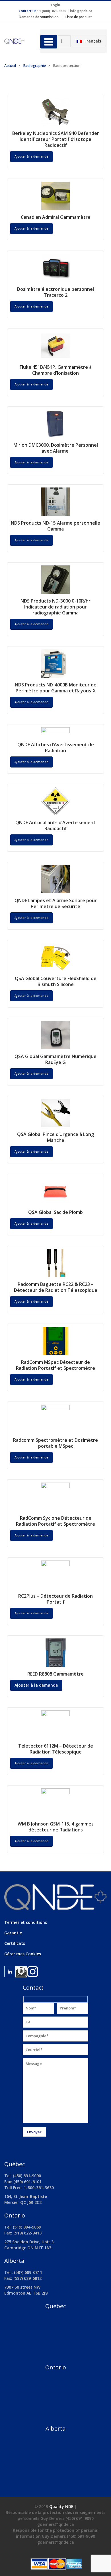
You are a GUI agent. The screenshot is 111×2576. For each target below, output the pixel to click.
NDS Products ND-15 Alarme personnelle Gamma (55, 526)
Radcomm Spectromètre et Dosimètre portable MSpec (55, 1443)
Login (55, 5)
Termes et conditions (26, 1922)
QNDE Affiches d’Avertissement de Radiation (56, 748)
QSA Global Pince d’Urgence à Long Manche (55, 1137)
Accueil (10, 66)
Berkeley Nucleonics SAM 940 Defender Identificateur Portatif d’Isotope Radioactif (56, 139)
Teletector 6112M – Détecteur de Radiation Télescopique (56, 1749)
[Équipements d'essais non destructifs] (18, 41)
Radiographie (34, 66)
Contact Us (28, 11)
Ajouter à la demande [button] (31, 228)
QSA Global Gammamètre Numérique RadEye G (55, 1059)
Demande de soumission (39, 17)
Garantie (13, 1933)
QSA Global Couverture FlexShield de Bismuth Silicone (56, 981)
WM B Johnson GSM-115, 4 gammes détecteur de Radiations (56, 1827)
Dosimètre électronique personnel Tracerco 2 (55, 292)
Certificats (15, 1943)
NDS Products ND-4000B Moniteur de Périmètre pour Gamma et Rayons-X (56, 688)
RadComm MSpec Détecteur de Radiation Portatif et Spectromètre (55, 1365)
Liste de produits (79, 17)
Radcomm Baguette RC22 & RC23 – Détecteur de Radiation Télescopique (56, 1287)
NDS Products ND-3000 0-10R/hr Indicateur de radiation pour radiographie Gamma (55, 607)
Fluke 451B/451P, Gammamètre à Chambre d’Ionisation (56, 370)
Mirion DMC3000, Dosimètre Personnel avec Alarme (56, 448)
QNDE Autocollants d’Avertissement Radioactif (55, 825)
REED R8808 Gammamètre (55, 1674)
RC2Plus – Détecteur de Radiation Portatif (55, 1599)
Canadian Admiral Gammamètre (56, 217)
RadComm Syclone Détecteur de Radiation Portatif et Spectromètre (55, 1521)
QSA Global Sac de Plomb (55, 1212)
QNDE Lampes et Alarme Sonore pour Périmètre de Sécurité (56, 903)
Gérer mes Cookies (23, 1954)
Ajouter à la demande (31, 156)
